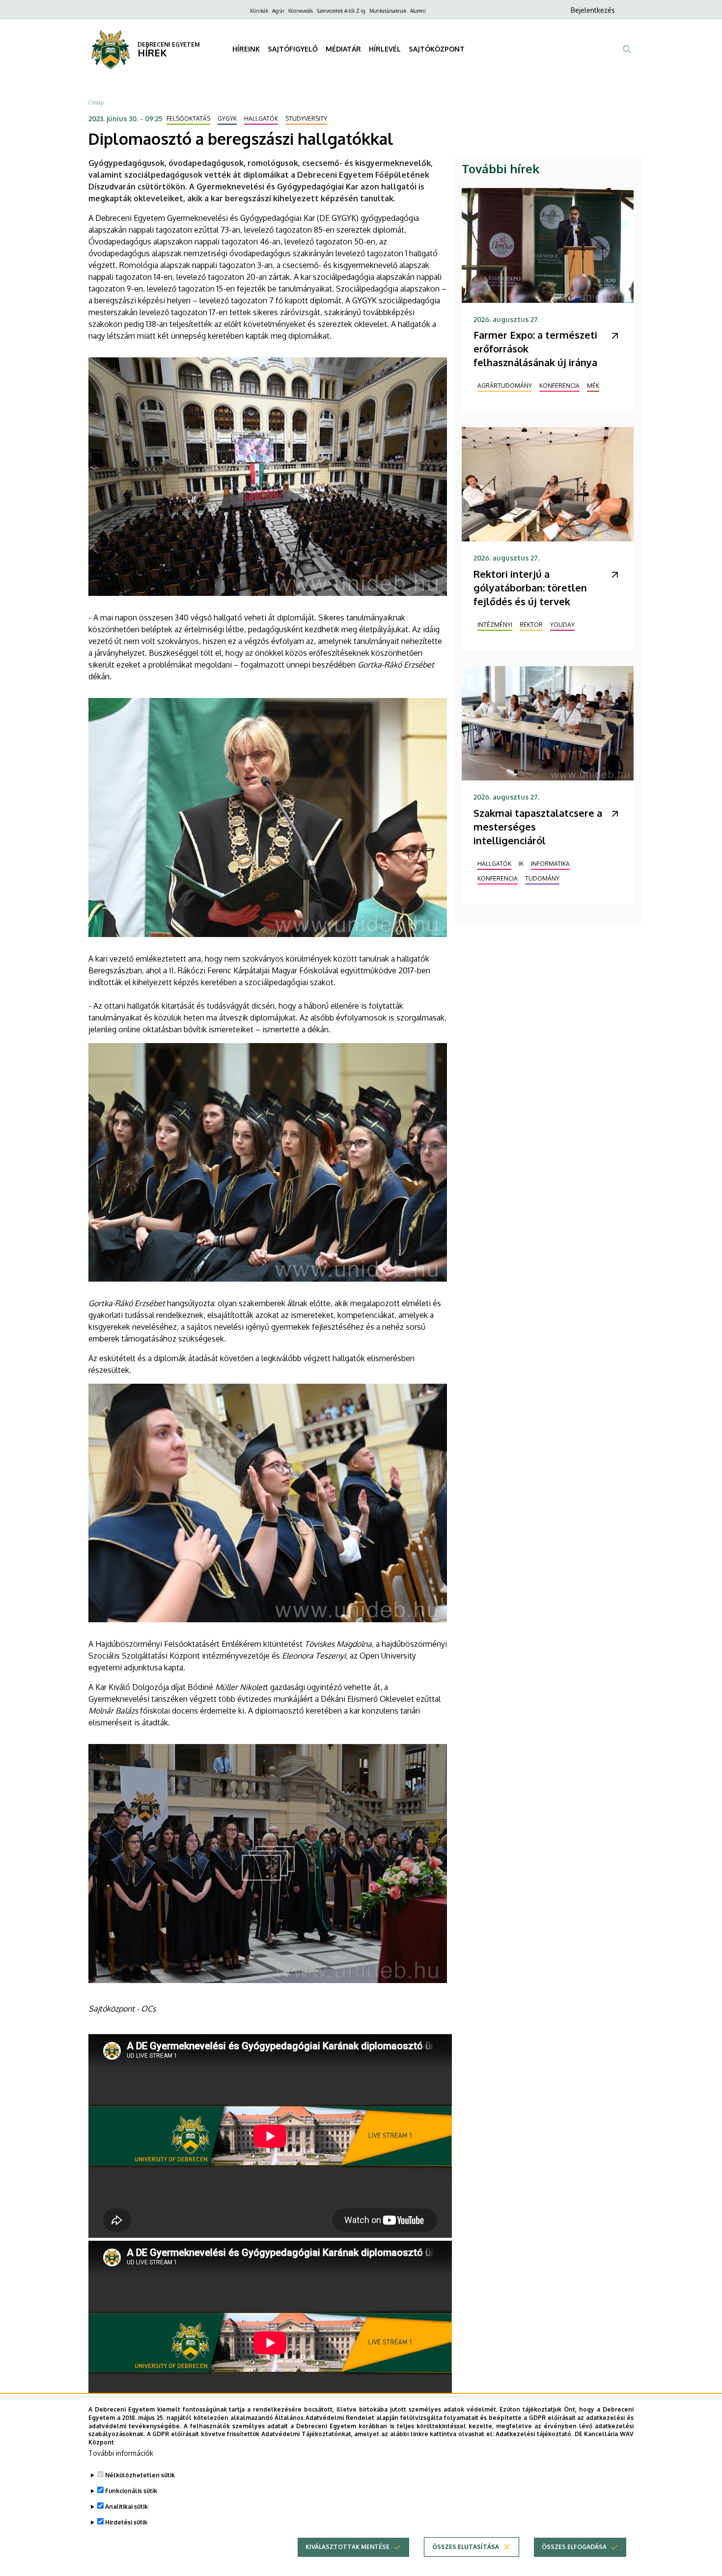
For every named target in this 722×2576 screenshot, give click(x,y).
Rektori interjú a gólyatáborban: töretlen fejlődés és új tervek (530, 588)
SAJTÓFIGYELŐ (293, 49)
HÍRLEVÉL (385, 49)
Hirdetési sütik (126, 2522)
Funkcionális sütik (131, 2491)
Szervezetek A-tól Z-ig (341, 11)
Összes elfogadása (574, 2547)
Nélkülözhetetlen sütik (140, 2475)
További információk (121, 2453)
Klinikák (259, 11)
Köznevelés (301, 11)
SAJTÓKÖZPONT (437, 49)
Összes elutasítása (466, 2547)
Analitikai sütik (126, 2507)
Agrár (278, 11)
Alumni (418, 11)
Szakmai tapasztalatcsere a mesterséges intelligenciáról (538, 827)
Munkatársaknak (388, 11)
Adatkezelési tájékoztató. (534, 2434)
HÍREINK (246, 49)
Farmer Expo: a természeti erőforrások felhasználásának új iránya (535, 349)
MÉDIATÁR (343, 49)
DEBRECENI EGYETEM (169, 44)
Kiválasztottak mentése (347, 2547)
